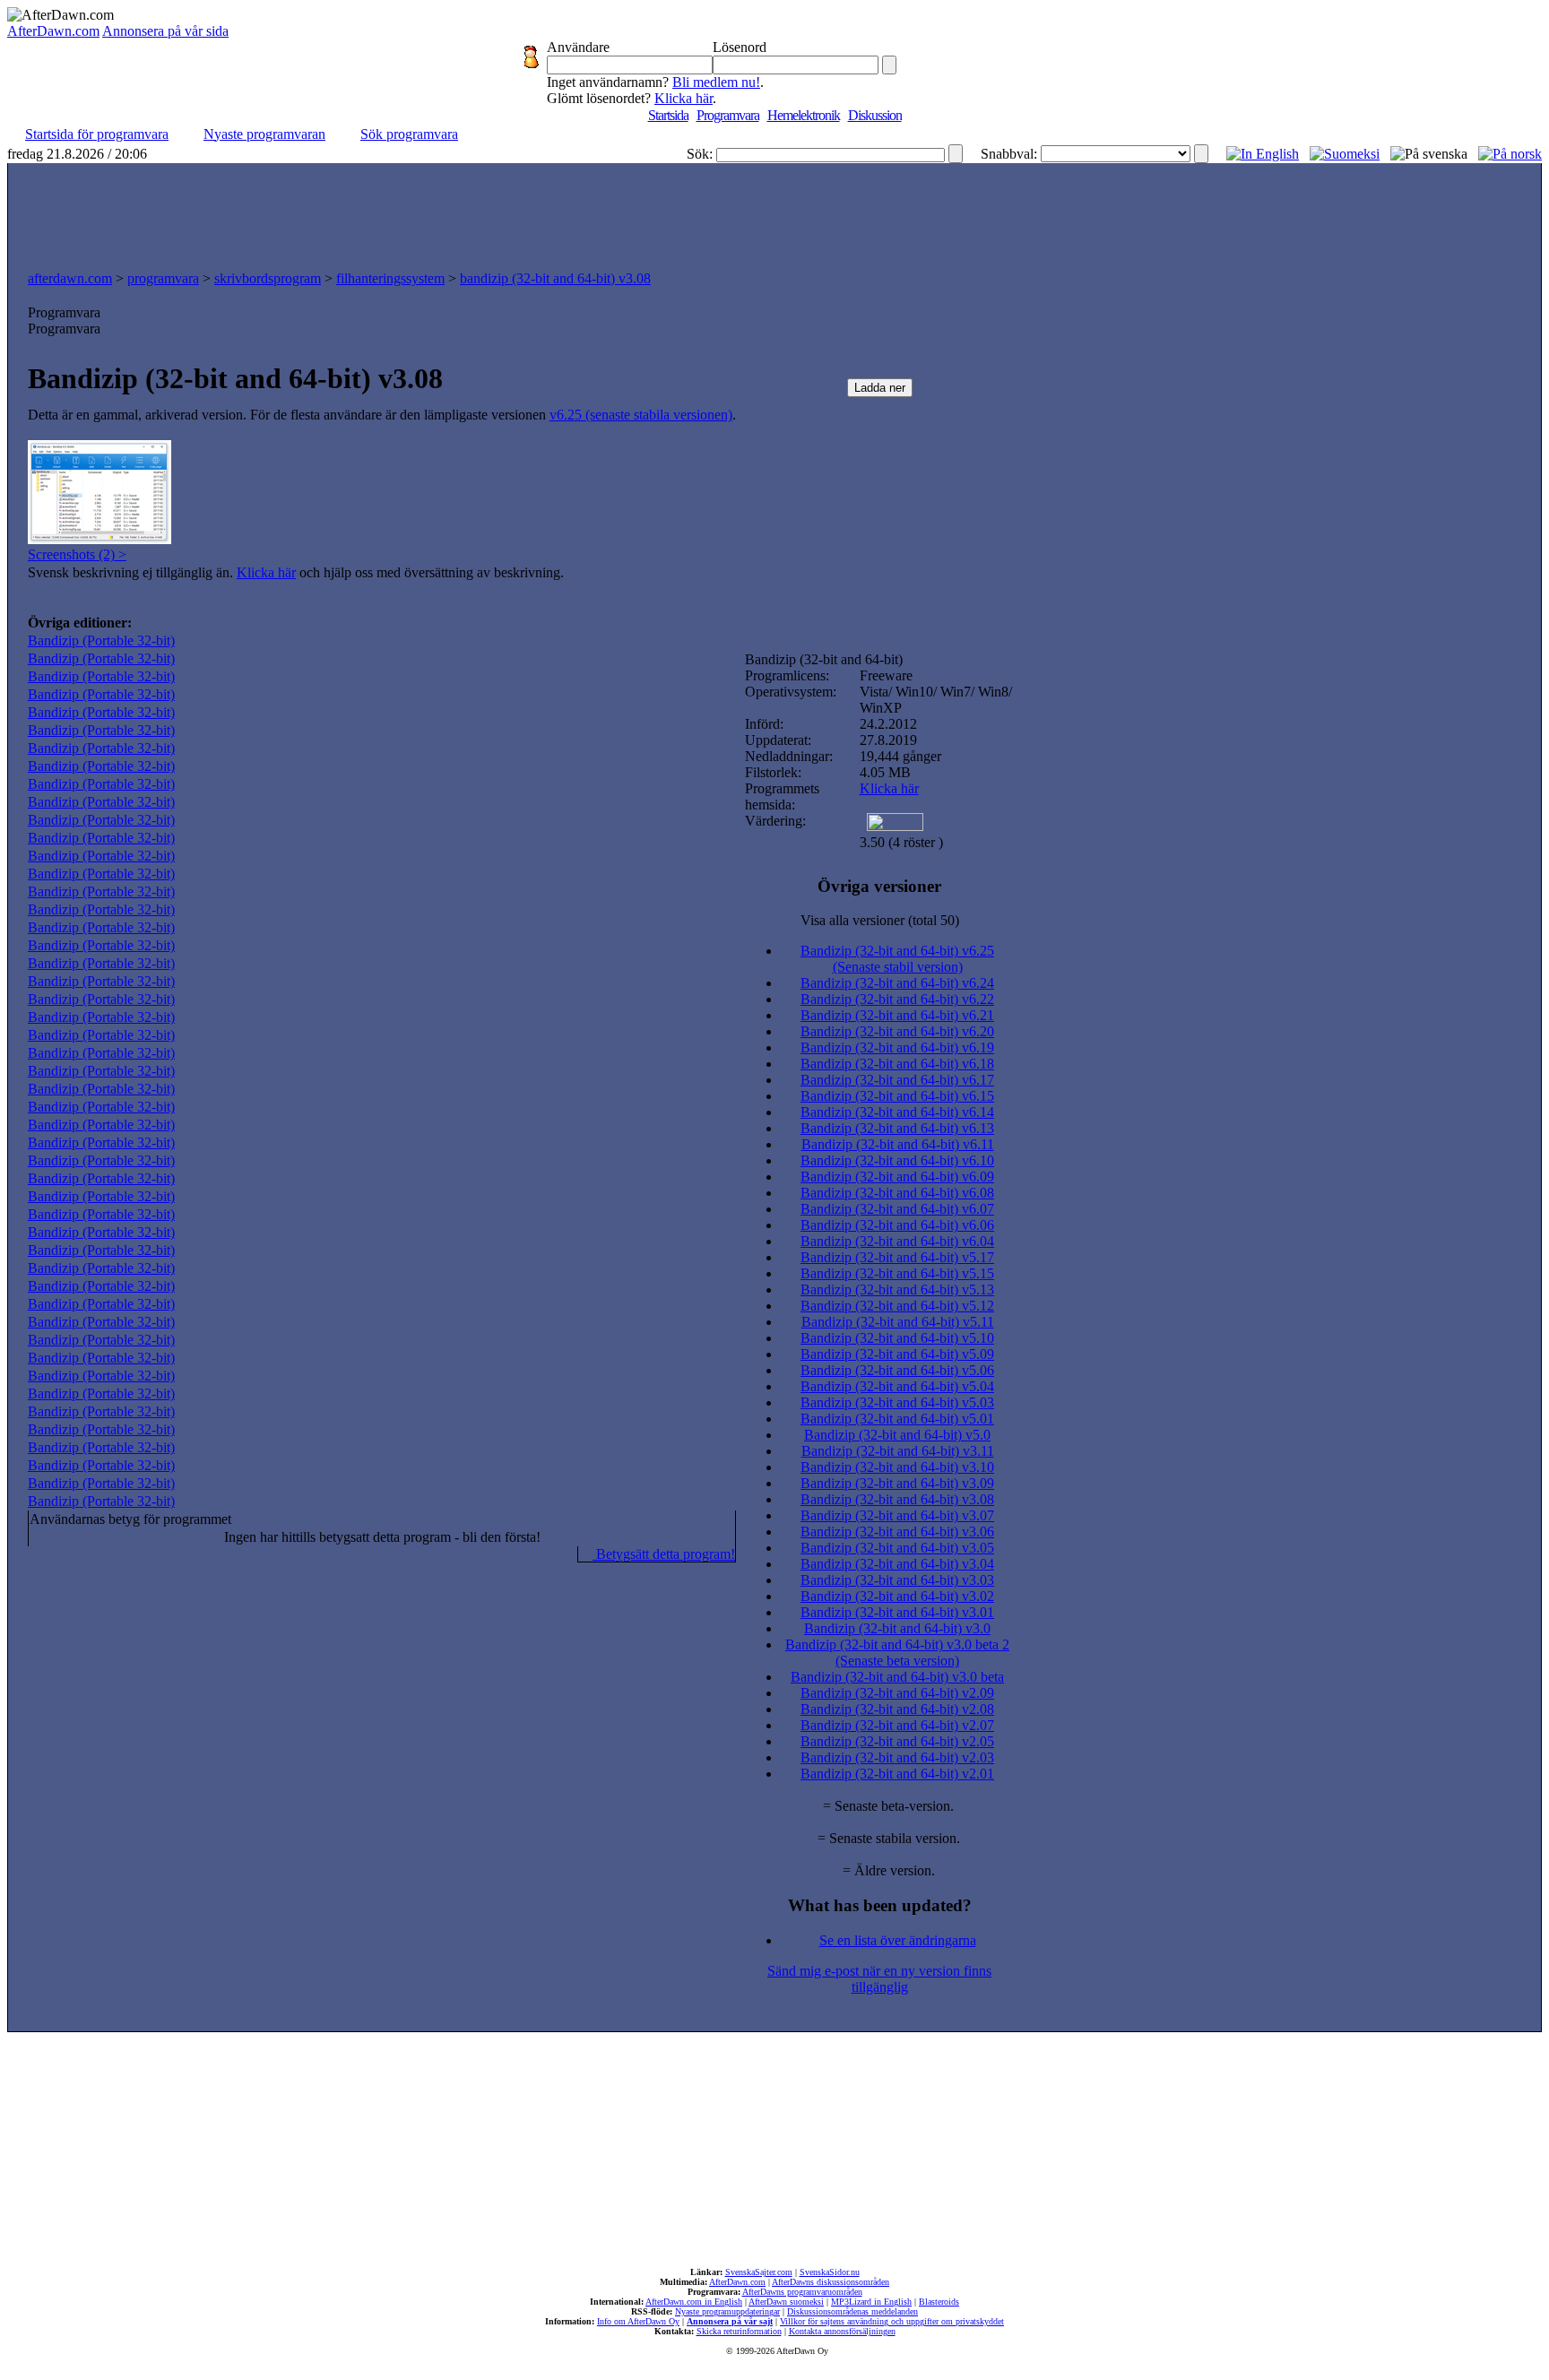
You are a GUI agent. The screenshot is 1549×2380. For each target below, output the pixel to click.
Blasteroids (939, 2302)
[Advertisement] (774, 212)
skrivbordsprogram (268, 278)
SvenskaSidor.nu (830, 2272)
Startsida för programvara (97, 134)
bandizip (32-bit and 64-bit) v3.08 (555, 278)
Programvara (728, 115)
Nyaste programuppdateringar (727, 2311)
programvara (163, 278)
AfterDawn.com (53, 31)
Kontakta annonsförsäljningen (842, 2331)
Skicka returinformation (739, 2331)
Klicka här (684, 98)
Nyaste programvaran (264, 134)
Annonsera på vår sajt (730, 2321)
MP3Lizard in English (871, 2302)
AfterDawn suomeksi (786, 2302)
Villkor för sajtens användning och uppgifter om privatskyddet (892, 2321)
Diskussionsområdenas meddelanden (852, 2311)
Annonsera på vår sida (165, 31)
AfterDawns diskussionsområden (831, 2282)
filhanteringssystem (390, 278)
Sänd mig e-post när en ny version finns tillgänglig (879, 1979)
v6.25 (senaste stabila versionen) (641, 415)
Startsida (668, 115)
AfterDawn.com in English (694, 2302)
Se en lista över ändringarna (898, 1940)
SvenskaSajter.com (759, 2272)
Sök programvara (409, 134)
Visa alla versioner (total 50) (880, 920)
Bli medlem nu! (716, 82)
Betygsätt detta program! (664, 1554)
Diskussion (875, 115)
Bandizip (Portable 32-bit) (101, 640)
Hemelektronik (804, 115)
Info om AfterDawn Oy (638, 2321)
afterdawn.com (70, 278)
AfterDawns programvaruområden (802, 2292)
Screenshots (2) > (77, 554)
